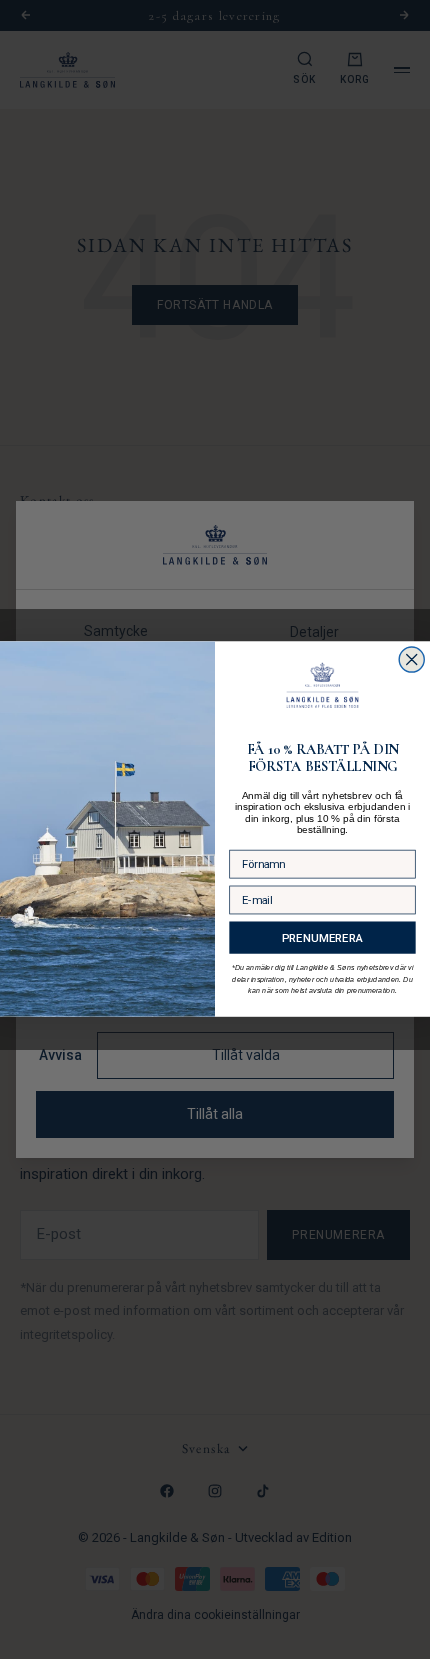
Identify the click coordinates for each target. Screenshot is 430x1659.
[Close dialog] (411, 659)
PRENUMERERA (322, 938)
